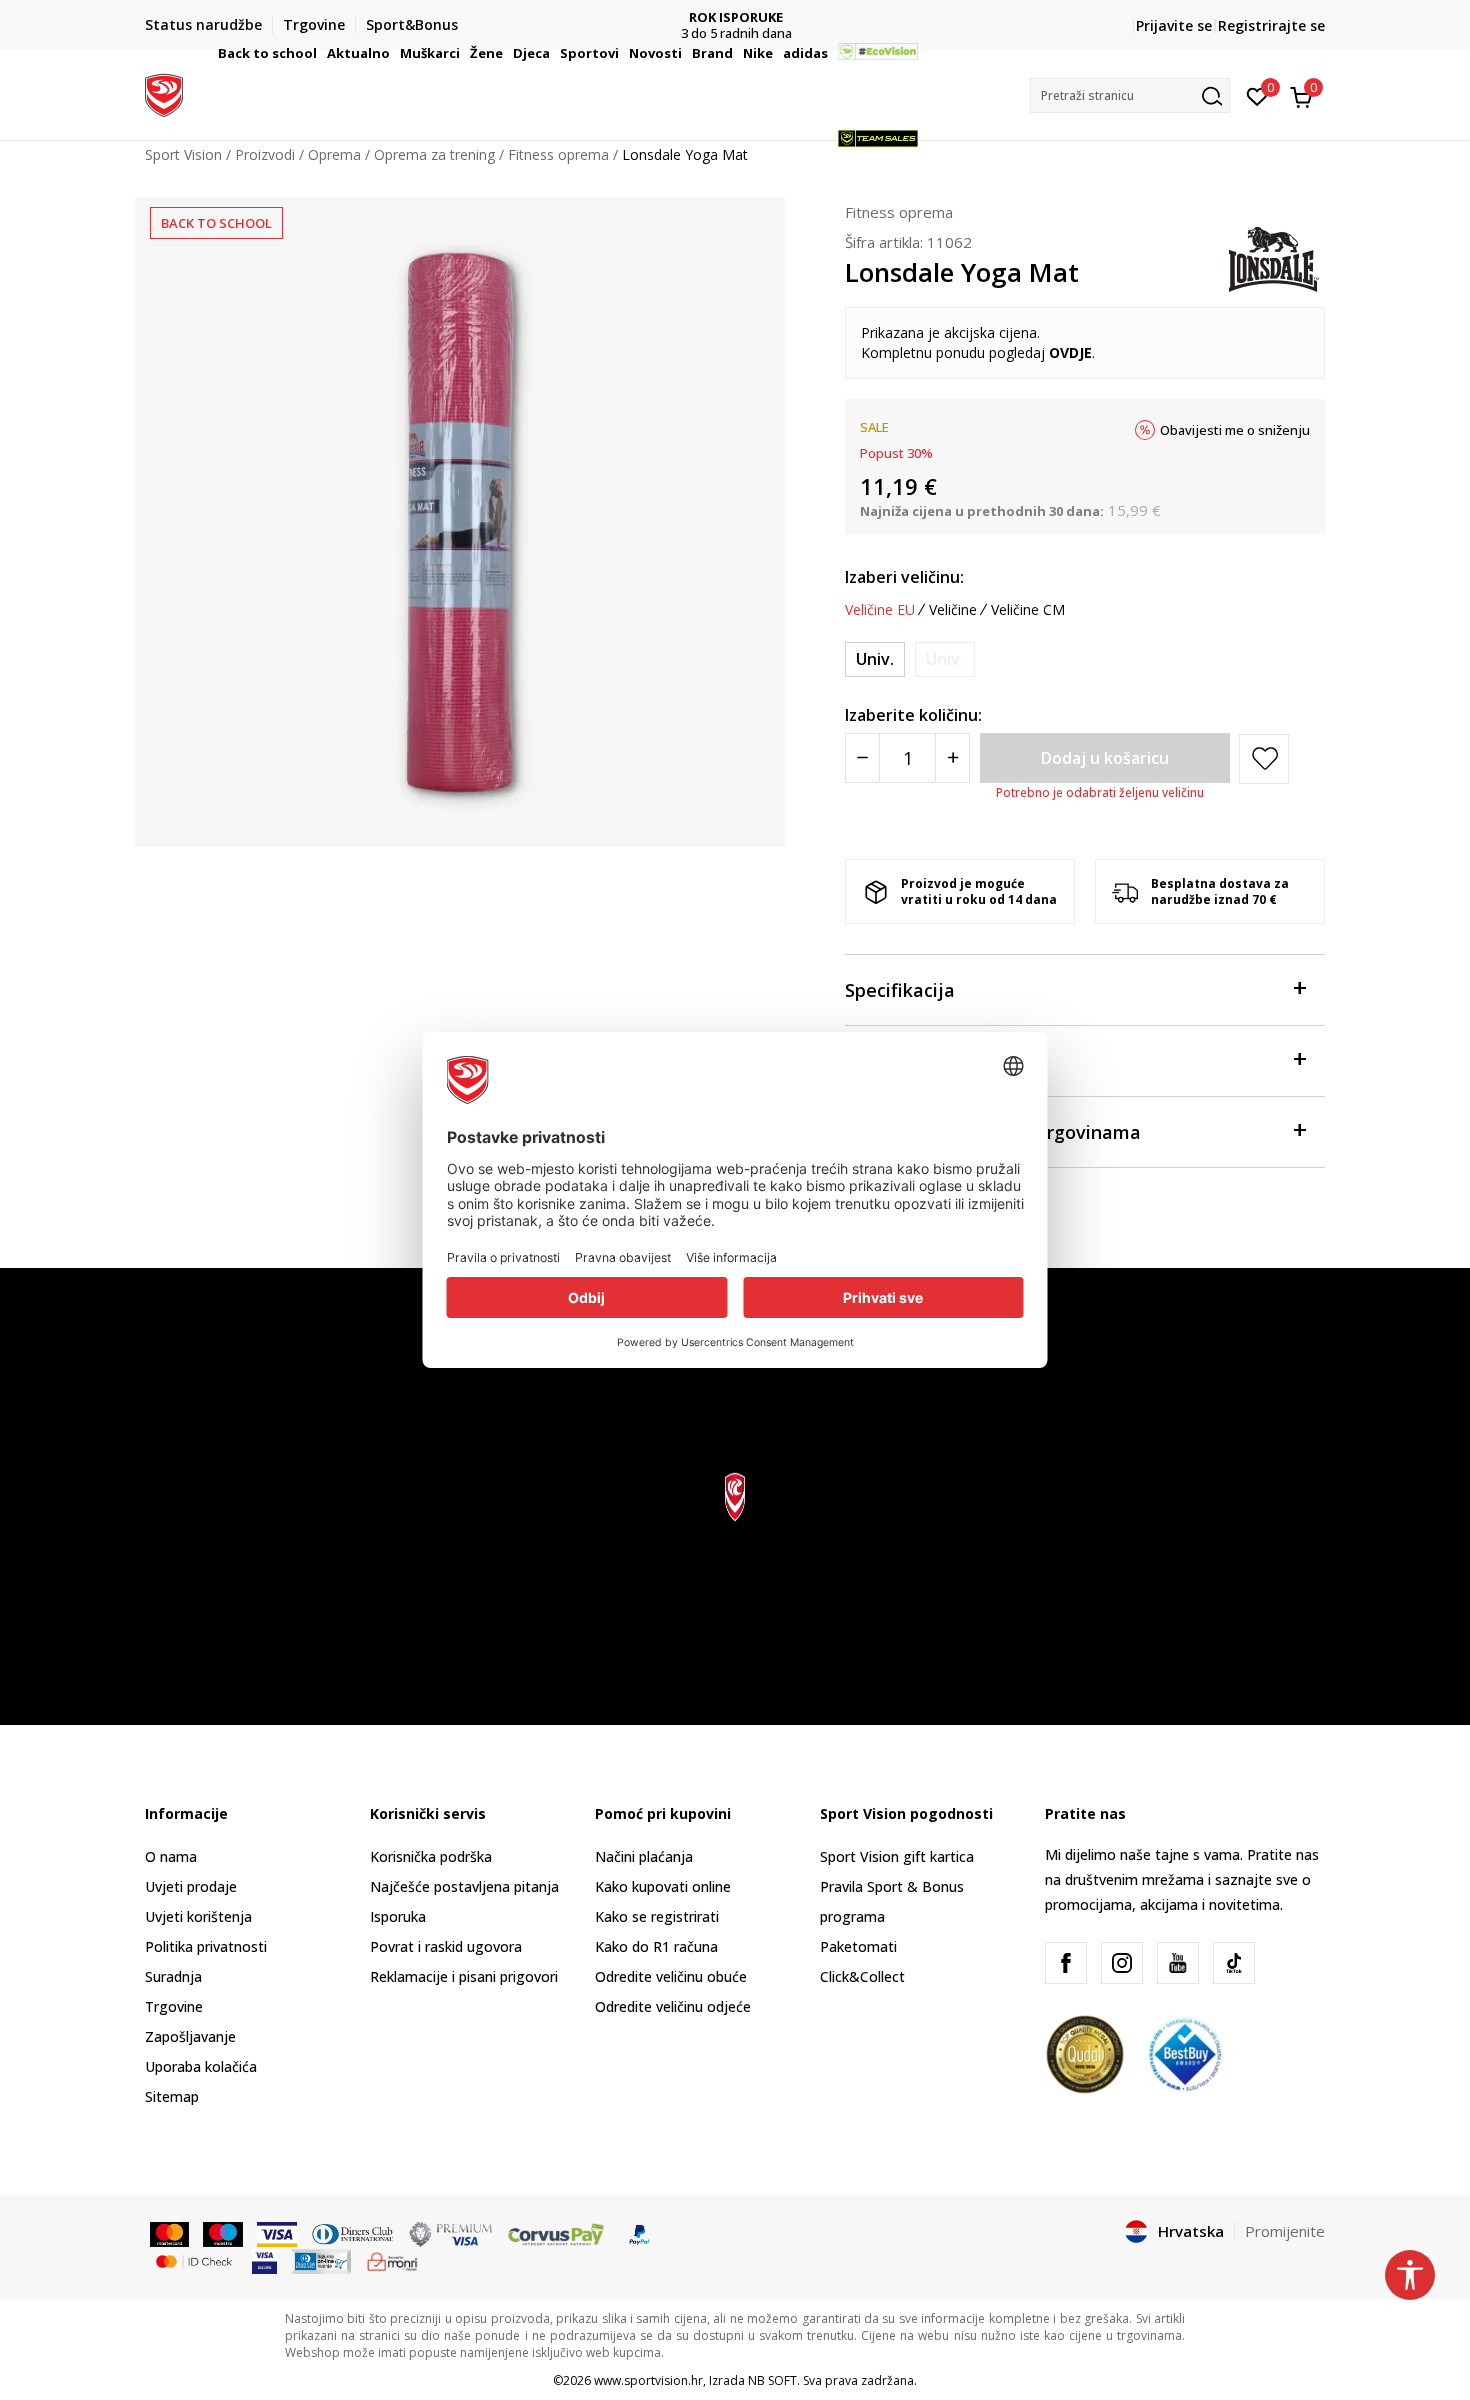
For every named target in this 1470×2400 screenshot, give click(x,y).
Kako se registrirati (657, 1916)
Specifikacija (900, 990)
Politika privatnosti (206, 1946)
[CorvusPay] (556, 2233)
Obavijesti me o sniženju (1235, 430)
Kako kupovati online (663, 1886)
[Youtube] (1178, 1963)
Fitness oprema (899, 212)
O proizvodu (897, 1061)
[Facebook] (1066, 1963)
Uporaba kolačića (201, 2066)
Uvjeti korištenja (198, 1916)
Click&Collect (862, 1976)
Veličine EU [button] (880, 610)
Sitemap (172, 2096)
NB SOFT (772, 2380)
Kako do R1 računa (656, 1946)
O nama (171, 1856)
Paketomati (858, 1946)
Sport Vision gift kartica (897, 1856)
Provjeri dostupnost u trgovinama (993, 1132)
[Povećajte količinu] (952, 758)
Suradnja (173, 1976)
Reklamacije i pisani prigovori (464, 1976)
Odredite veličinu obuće (671, 1976)
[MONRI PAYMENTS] (392, 2260)
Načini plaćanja (644, 1856)
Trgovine (174, 2006)
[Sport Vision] (164, 93)
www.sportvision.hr (648, 2380)
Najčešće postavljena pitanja (464, 1886)
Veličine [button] (953, 610)
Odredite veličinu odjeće (673, 2006)
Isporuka (398, 1916)
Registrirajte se (1271, 25)
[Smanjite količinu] (862, 758)
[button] (320, 53)
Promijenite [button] (1285, 2231)
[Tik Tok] (1234, 1963)
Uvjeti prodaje (191, 1886)
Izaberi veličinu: (904, 577)
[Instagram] (1122, 1963)
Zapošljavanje (190, 2036)
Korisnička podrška (431, 1856)
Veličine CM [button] (1028, 610)
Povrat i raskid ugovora (446, 1946)
